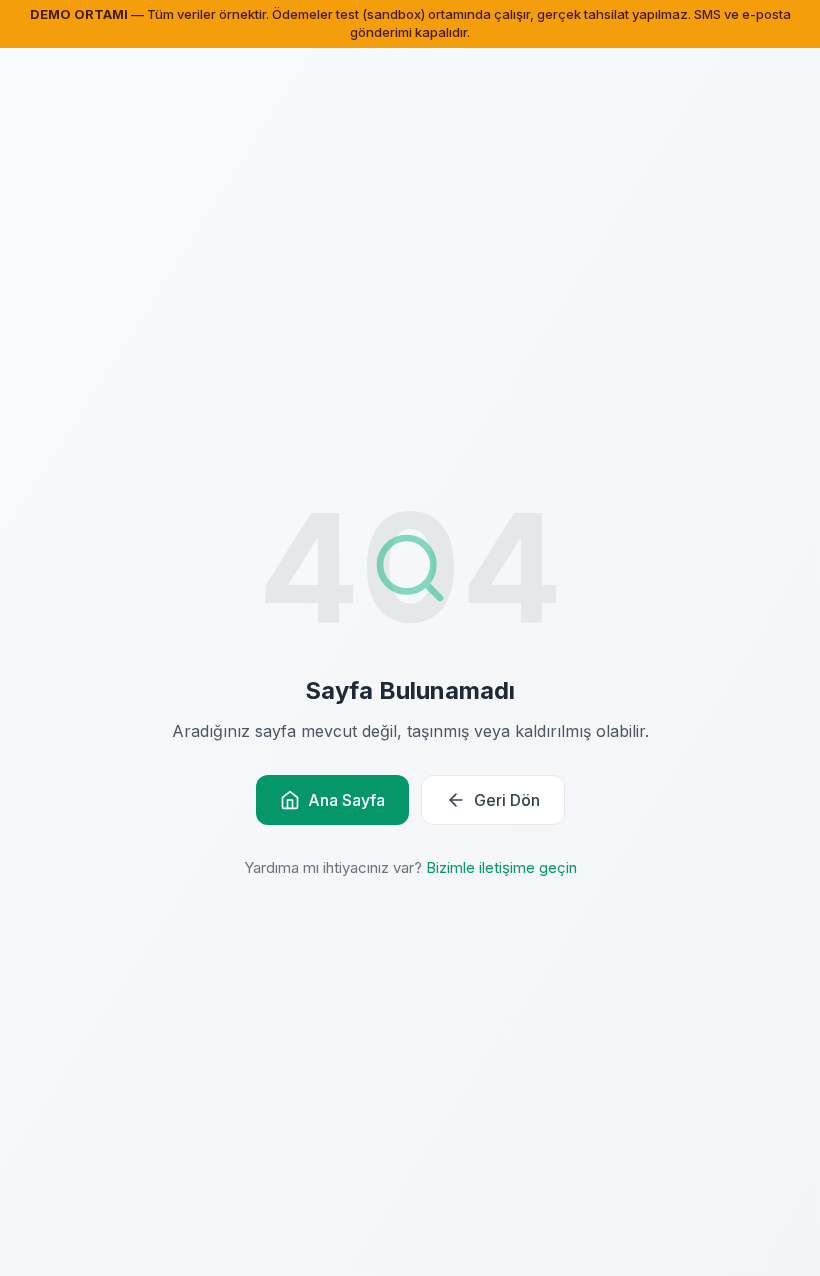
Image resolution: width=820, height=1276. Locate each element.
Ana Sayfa (346, 800)
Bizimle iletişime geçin (501, 867)
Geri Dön (507, 800)
